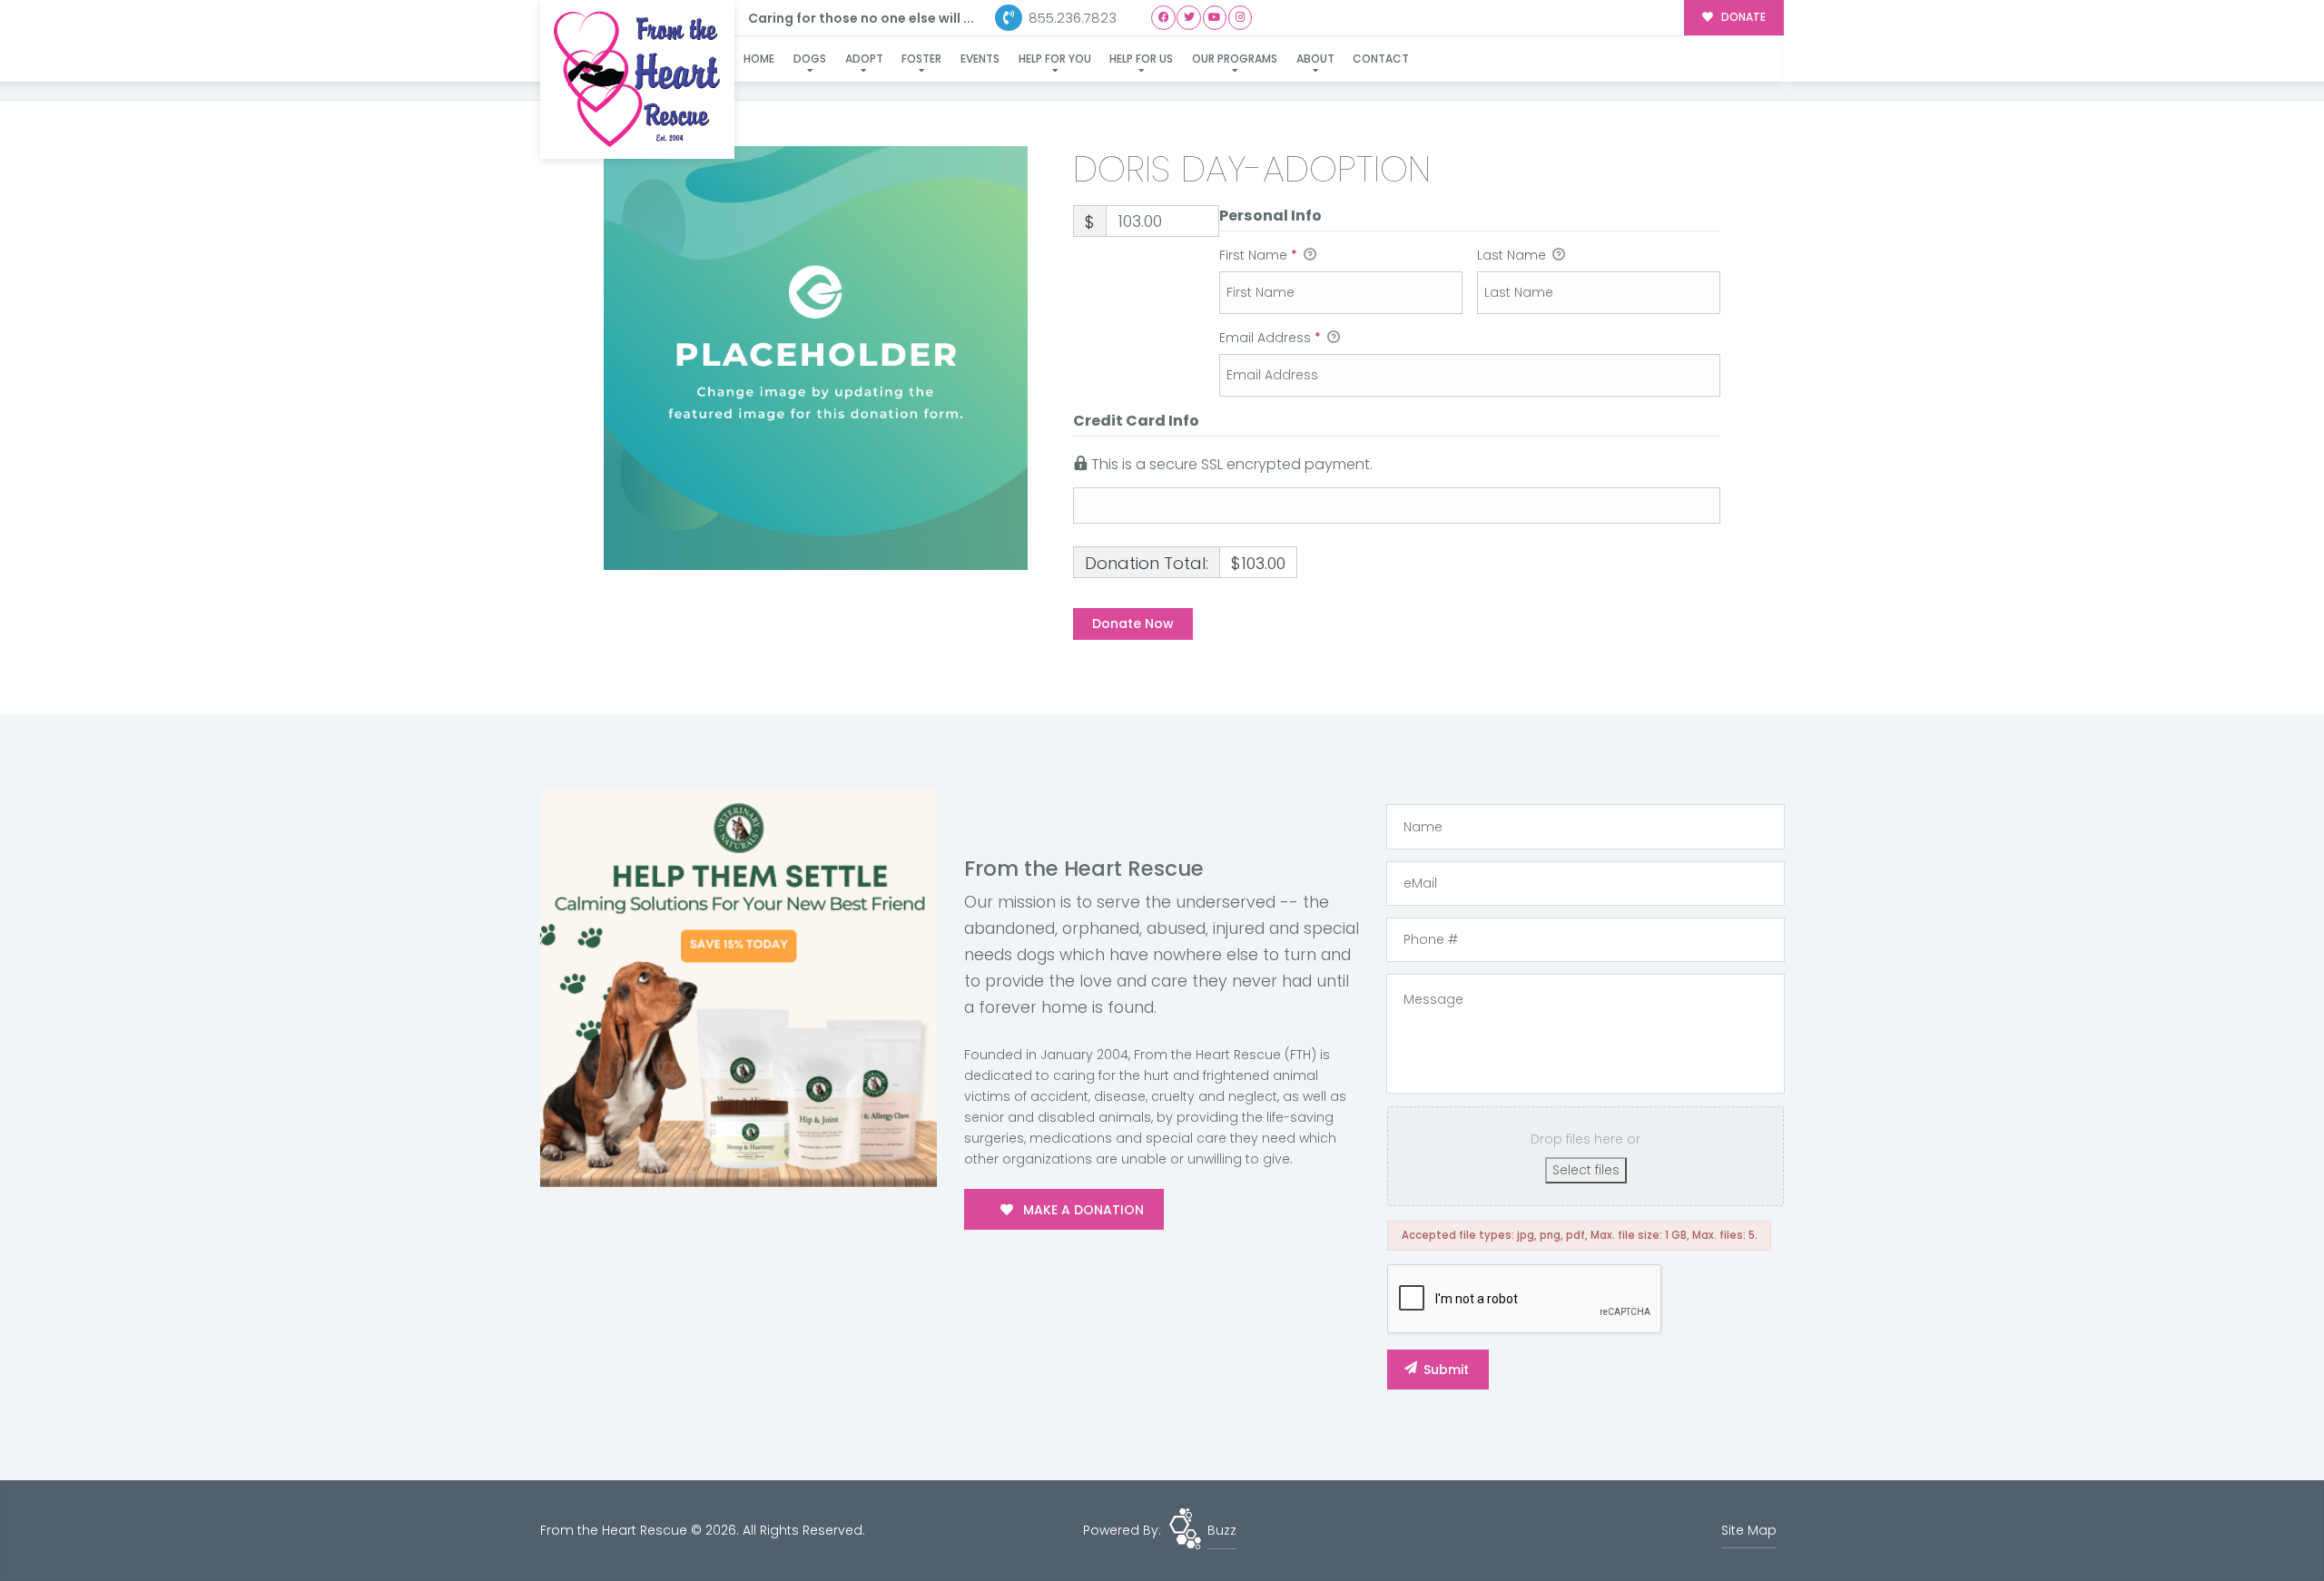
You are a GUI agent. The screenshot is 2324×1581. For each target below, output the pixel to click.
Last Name (1513, 255)
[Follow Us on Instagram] (1241, 18)
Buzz (1222, 1530)
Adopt (864, 59)
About (1315, 59)
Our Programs (1235, 59)
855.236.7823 (1071, 18)
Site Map (1749, 1530)
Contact (1381, 59)
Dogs (810, 59)
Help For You (1055, 59)
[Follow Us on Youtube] (1215, 18)
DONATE (1742, 17)
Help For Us (1141, 59)
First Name (1258, 255)
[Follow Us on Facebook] (1163, 18)
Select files (1586, 1170)
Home (759, 59)
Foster (921, 59)
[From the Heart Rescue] (637, 79)
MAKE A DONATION (1082, 1210)
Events (980, 59)
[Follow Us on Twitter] (1189, 18)
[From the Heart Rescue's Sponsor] (739, 988)
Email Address (1270, 338)
